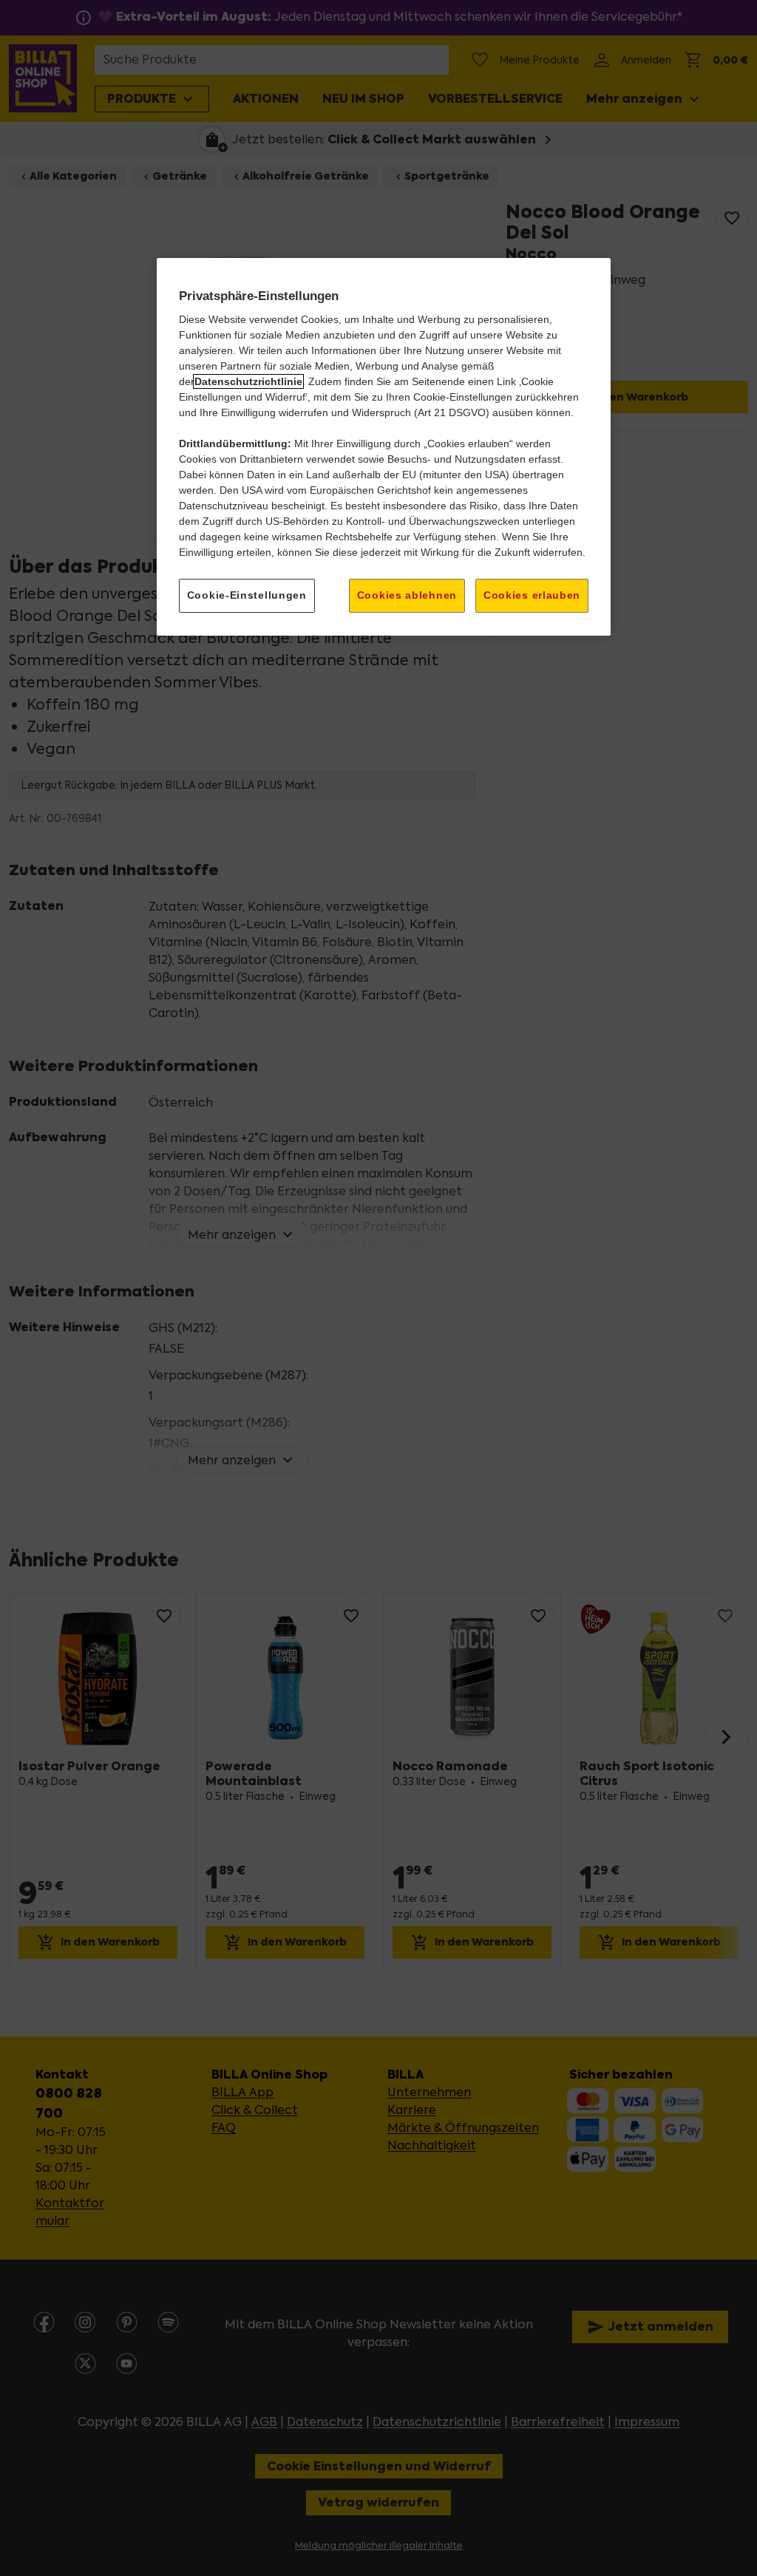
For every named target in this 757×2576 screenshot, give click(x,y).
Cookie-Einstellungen (247, 595)
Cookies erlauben (532, 595)
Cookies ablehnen (407, 595)
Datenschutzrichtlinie (248, 381)
